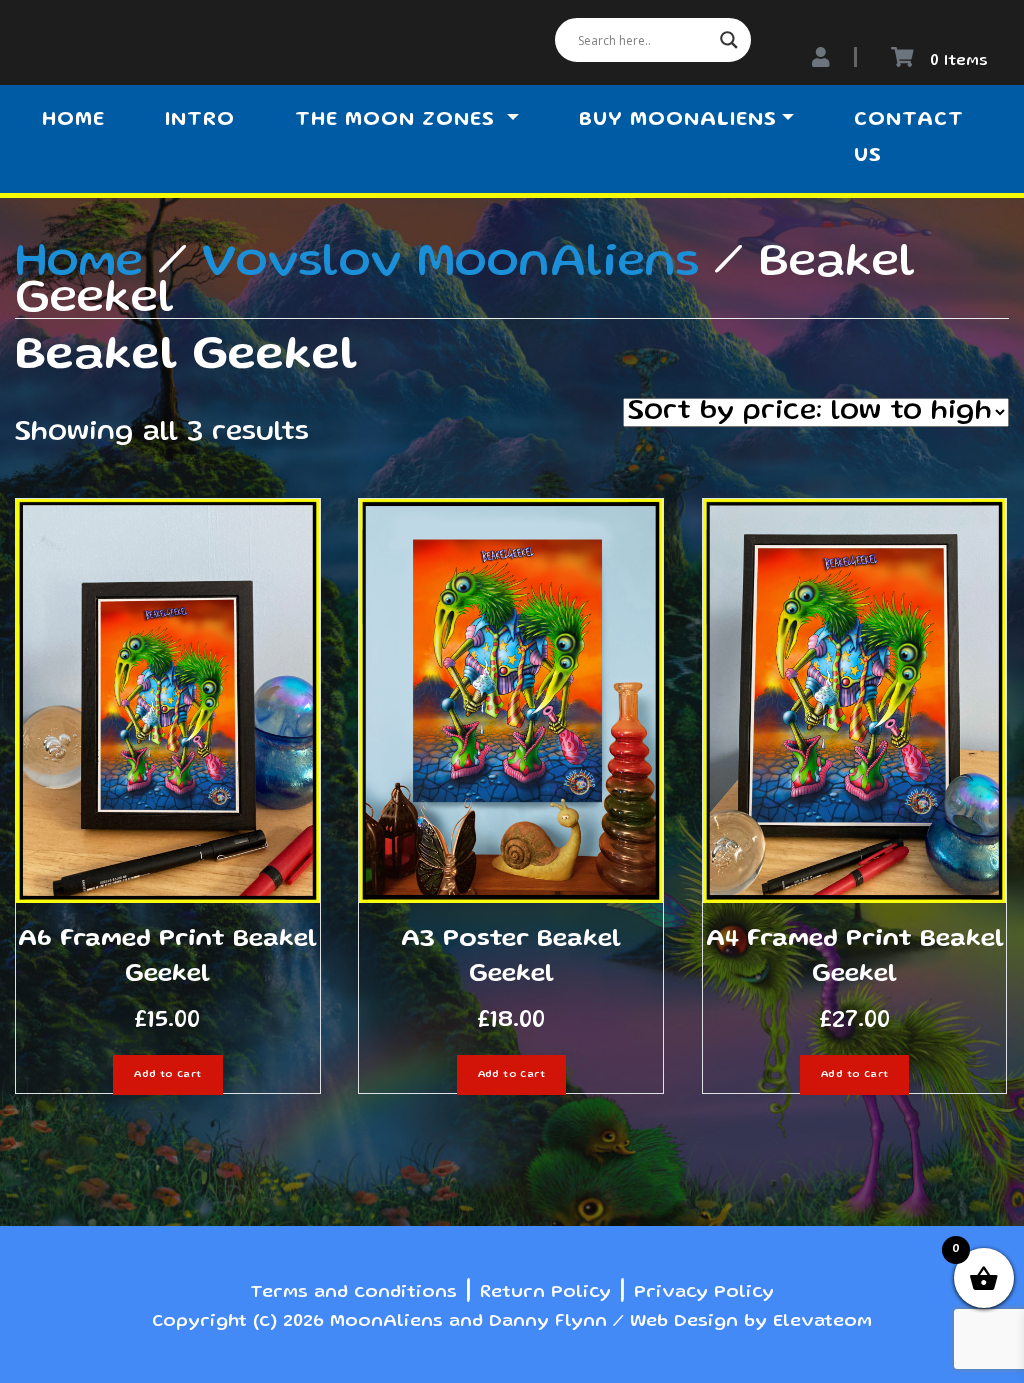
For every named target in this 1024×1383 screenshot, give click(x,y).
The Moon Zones (398, 121)
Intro (200, 121)
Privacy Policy (704, 1293)
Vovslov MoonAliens (450, 264)
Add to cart (167, 1075)
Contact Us (909, 139)
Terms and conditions (353, 1293)
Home (73, 121)
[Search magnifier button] (729, 40)
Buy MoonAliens (678, 121)
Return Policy (545, 1293)
